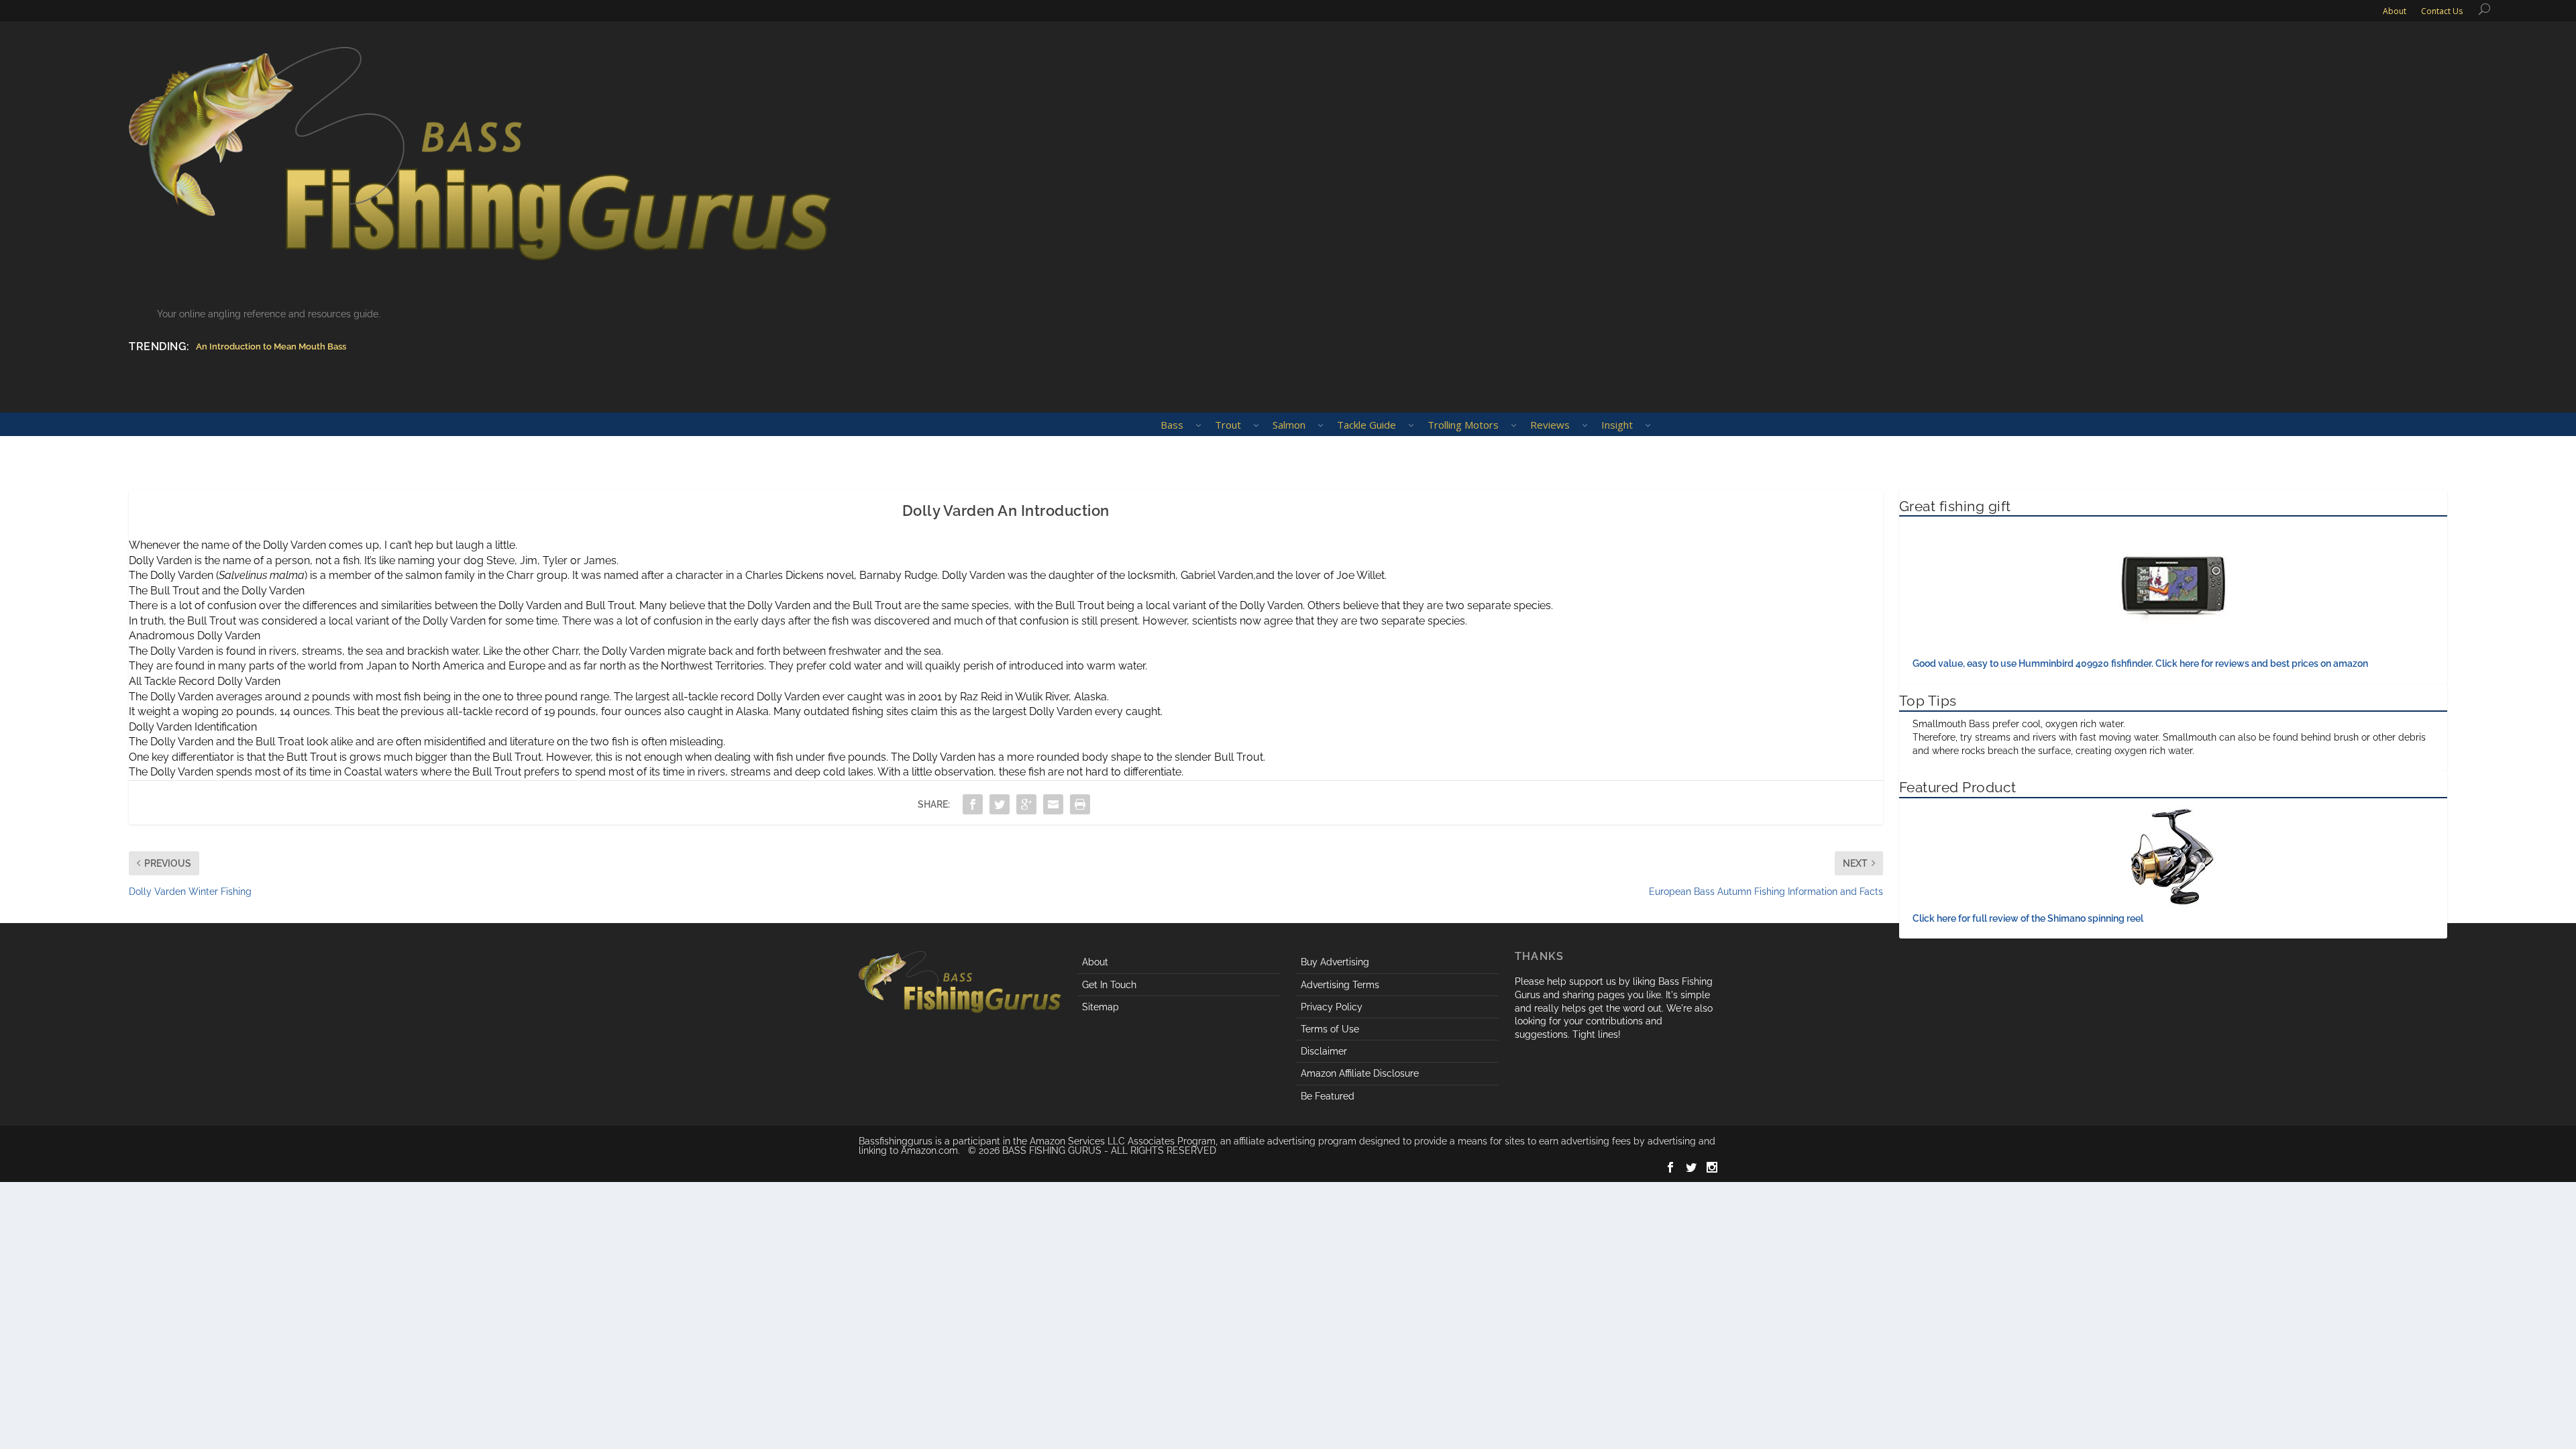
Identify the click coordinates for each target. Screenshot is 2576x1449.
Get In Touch (1109, 985)
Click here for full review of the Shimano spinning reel (2028, 918)
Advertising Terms (1340, 985)
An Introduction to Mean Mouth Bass (271, 346)
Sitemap (1101, 1007)
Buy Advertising (1335, 962)
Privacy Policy (1332, 1007)
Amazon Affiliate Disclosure (1360, 1073)
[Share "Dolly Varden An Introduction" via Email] (1053, 804)
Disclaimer (1324, 1051)
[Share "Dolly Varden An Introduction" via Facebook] (973, 804)
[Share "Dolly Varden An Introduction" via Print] (1080, 804)
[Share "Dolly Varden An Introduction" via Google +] (1026, 804)
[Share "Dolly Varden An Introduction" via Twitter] (1000, 804)
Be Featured (1328, 1096)
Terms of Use (1330, 1029)
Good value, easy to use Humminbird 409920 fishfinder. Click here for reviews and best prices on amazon (2140, 663)
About (1095, 962)
